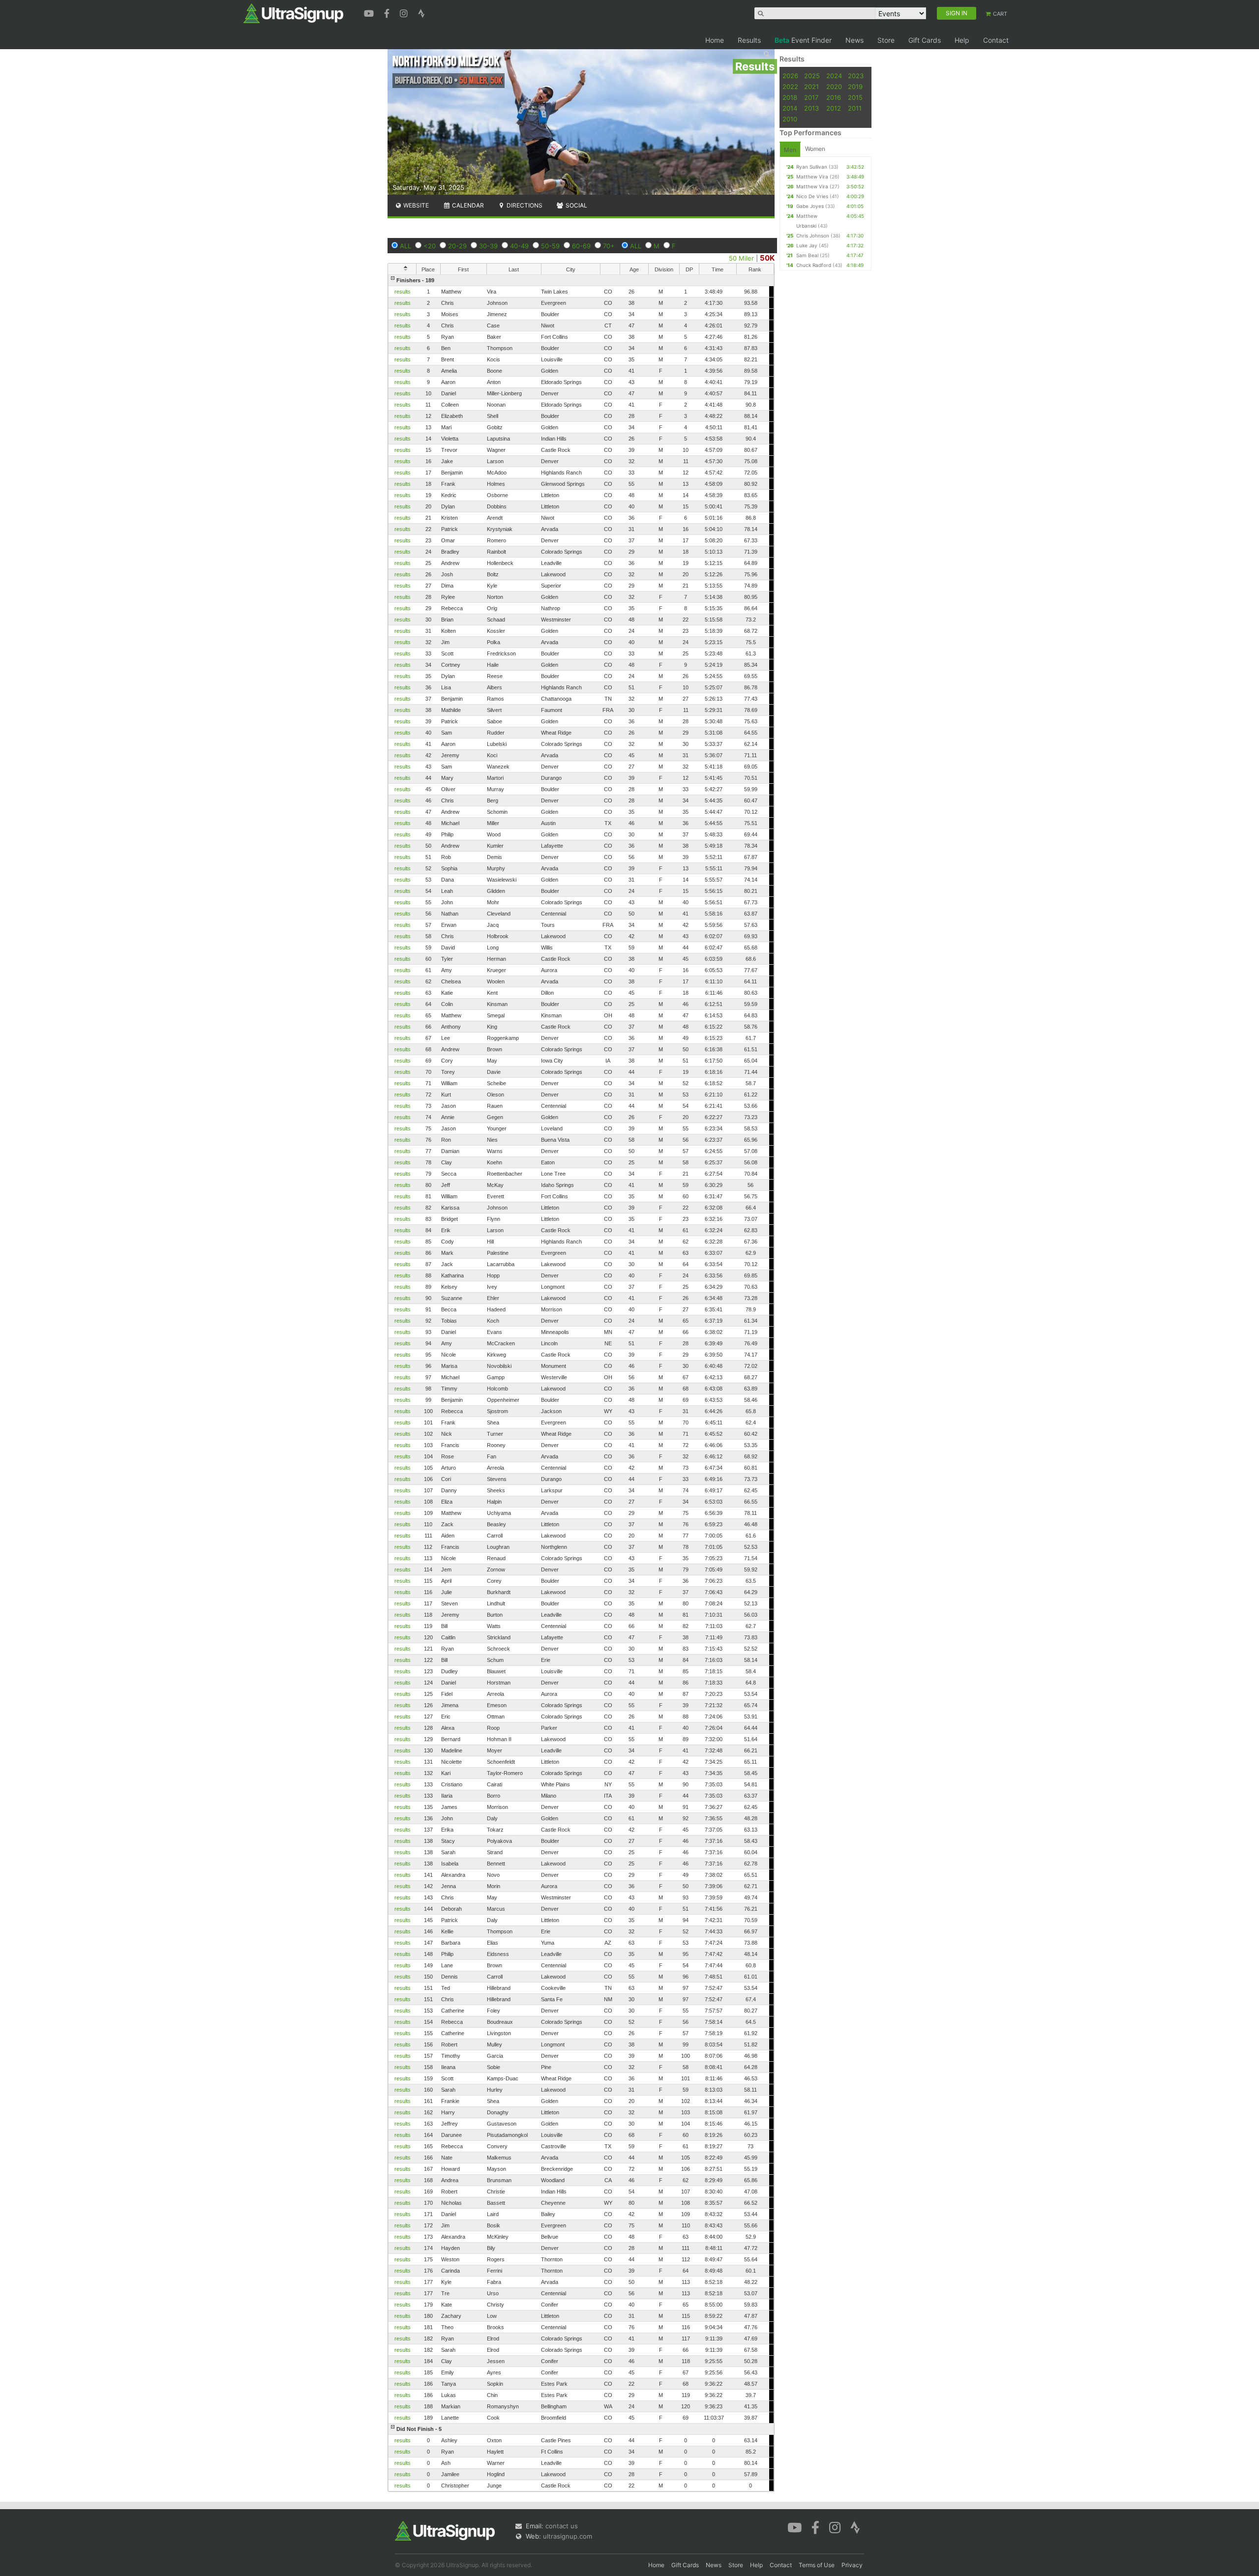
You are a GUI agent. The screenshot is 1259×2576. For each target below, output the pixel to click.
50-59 (550, 246)
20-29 (457, 246)
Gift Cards (925, 40)
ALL (405, 246)
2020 (834, 87)
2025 (812, 76)
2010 (790, 119)
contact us (562, 2526)
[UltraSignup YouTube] (370, 12)
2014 (790, 108)
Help (962, 40)
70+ (609, 246)
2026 (790, 76)
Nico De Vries (812, 196)
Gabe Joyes (810, 206)
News (854, 40)
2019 (855, 87)
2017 (811, 97)
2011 (855, 108)
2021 (811, 87)
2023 (856, 76)
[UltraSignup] (293, 13)
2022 (790, 87)
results (403, 292)
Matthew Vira (812, 177)
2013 (811, 108)
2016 (834, 97)
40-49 (519, 246)
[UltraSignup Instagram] (405, 12)
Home (715, 40)
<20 (430, 246)
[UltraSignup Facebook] (388, 12)
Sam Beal (807, 255)
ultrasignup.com (568, 2536)
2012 (834, 108)
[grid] (581, 1383)
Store (886, 40)
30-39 (488, 246)
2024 (834, 76)
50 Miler (741, 258)
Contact (996, 40)
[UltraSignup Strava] (421, 12)
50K (767, 258)
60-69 (581, 246)
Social (576, 205)
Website (415, 205)
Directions (524, 205)
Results (749, 40)
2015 (855, 97)
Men (790, 150)
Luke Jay (807, 245)
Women (815, 149)
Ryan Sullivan (812, 167)
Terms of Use (817, 2565)
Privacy (852, 2565)
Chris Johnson (813, 236)
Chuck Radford (814, 265)
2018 (790, 97)
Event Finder (803, 40)
